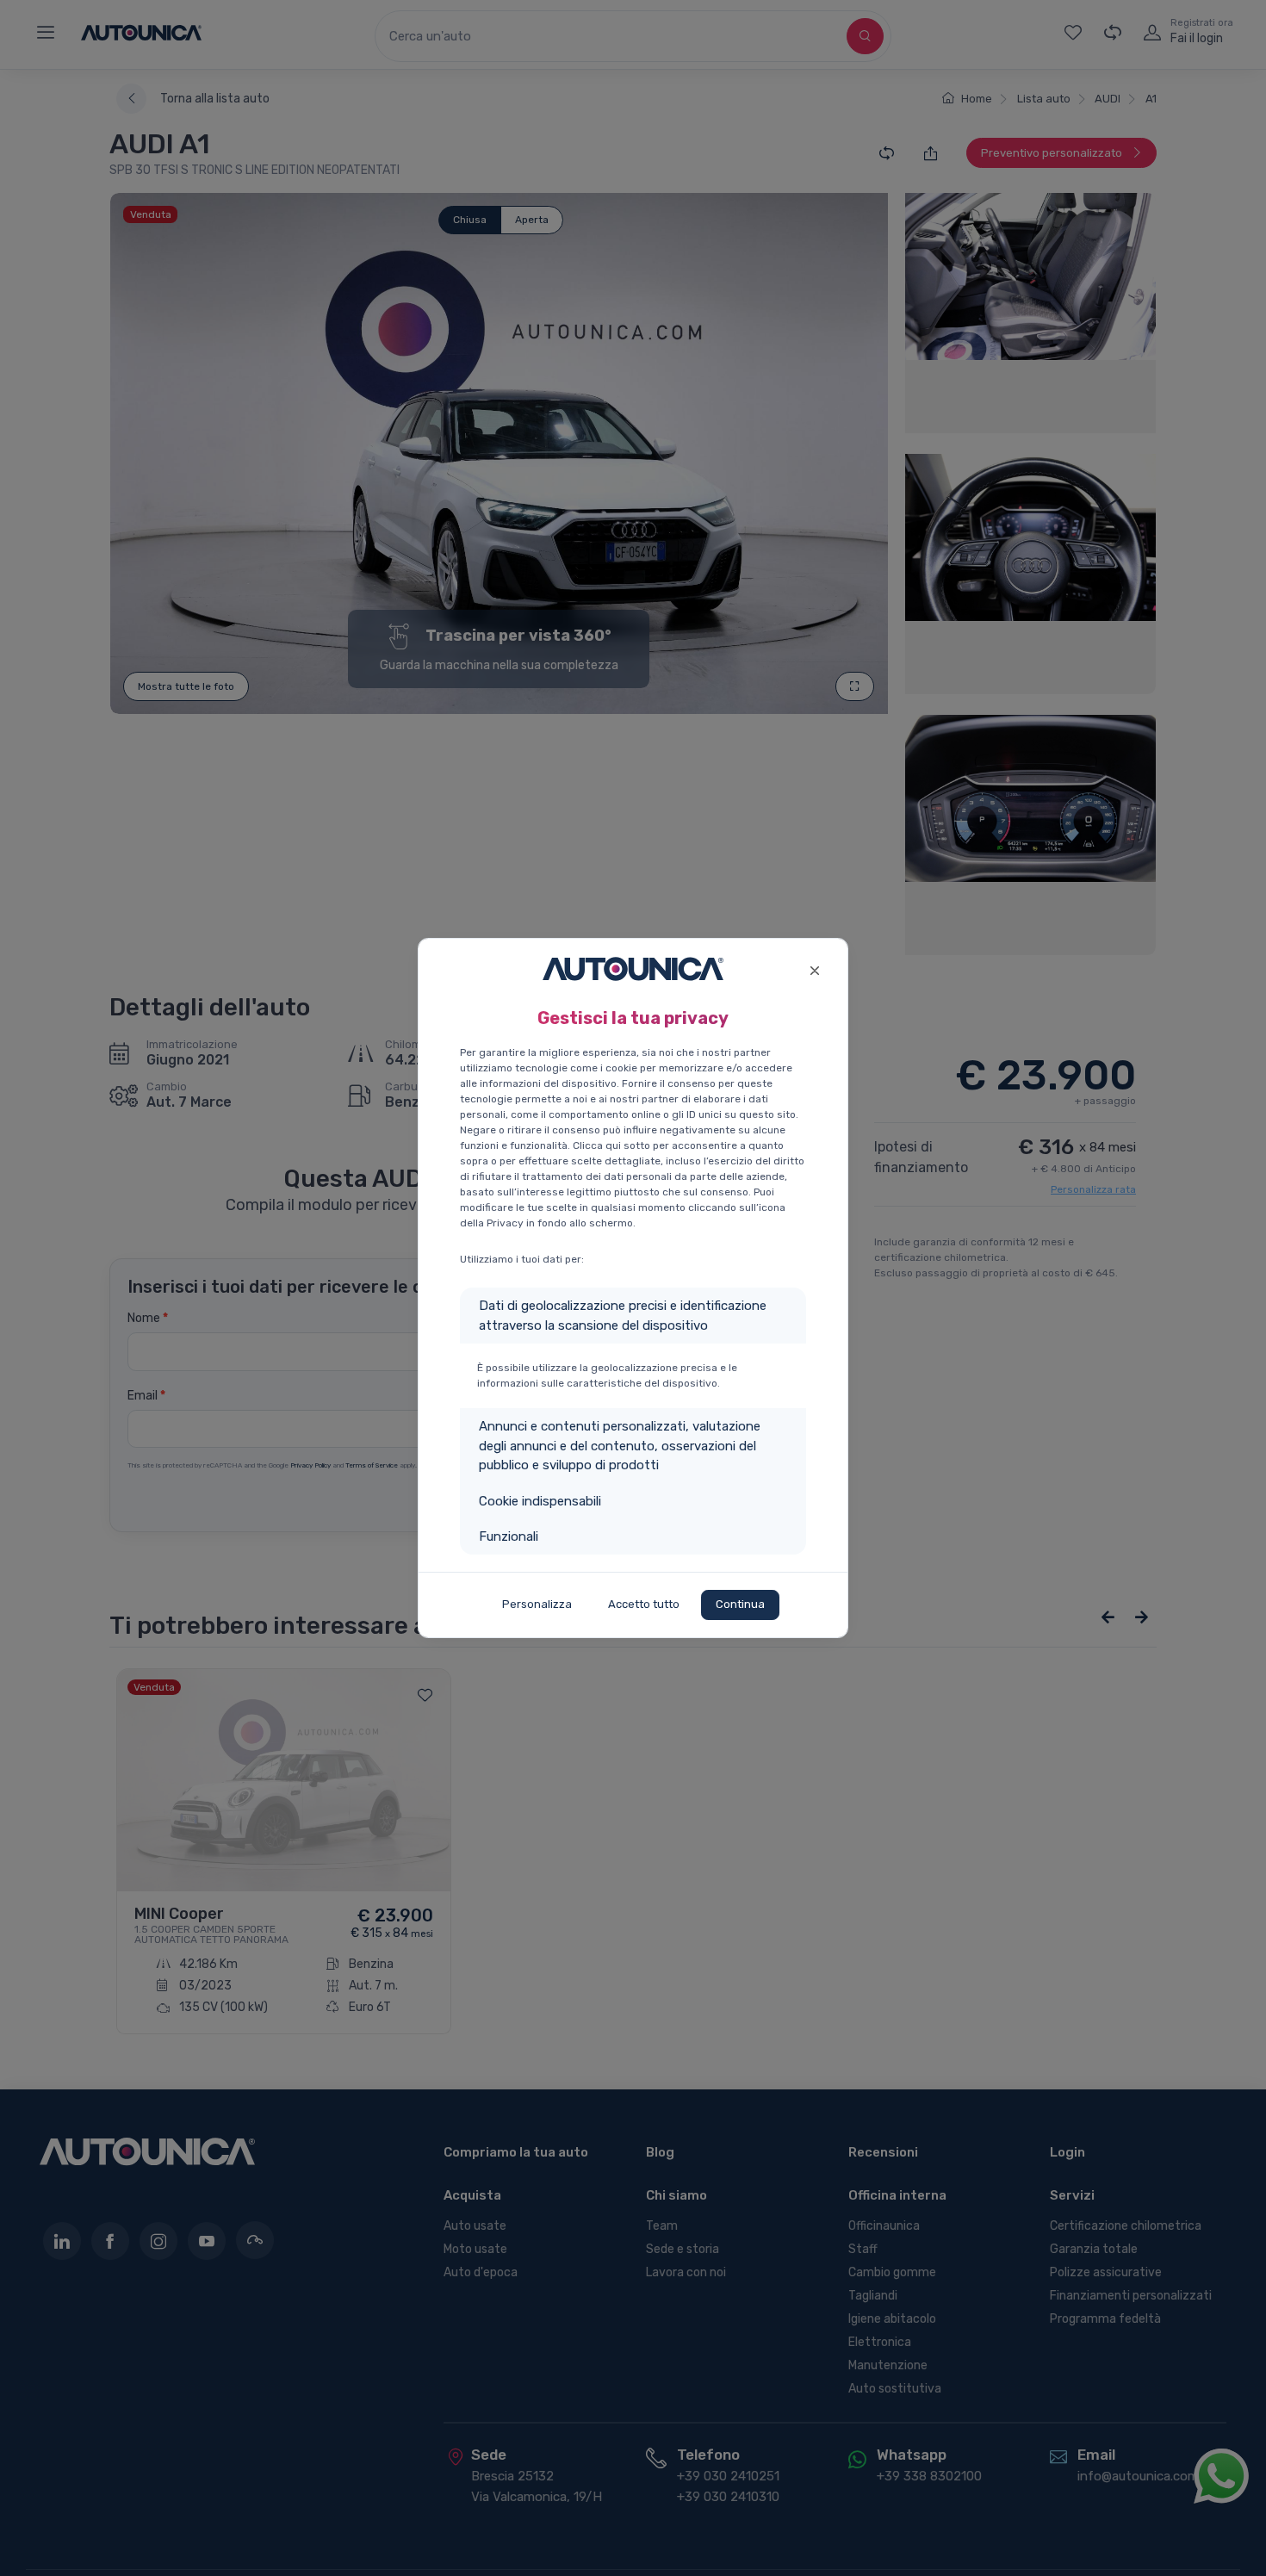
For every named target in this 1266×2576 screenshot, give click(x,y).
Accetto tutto (644, 1604)
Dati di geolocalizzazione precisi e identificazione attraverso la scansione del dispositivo (623, 1316)
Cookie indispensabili (540, 1501)
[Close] (814, 968)
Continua (740, 1604)
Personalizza (537, 1604)
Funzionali (509, 1536)
